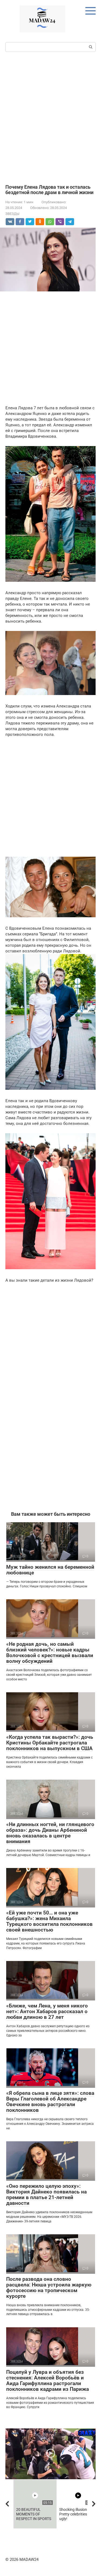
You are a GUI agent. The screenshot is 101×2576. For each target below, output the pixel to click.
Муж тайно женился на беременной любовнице (50, 1570)
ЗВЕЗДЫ (12, 214)
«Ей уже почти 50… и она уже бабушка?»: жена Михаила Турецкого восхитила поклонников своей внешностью (49, 1921)
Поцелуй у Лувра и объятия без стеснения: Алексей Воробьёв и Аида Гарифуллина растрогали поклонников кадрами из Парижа (48, 2381)
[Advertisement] (50, 117)
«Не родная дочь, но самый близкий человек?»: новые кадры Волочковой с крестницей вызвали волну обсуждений (50, 1653)
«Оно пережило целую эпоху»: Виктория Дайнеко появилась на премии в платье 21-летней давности (46, 2195)
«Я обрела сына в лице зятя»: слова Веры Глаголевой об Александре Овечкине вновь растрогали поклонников (50, 2102)
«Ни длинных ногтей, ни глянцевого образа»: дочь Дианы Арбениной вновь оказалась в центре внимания (50, 1833)
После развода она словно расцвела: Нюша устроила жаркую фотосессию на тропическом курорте (49, 2288)
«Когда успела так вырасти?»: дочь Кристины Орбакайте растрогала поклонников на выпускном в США (50, 1743)
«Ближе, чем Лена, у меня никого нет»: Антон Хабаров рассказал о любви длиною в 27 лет (47, 2011)
